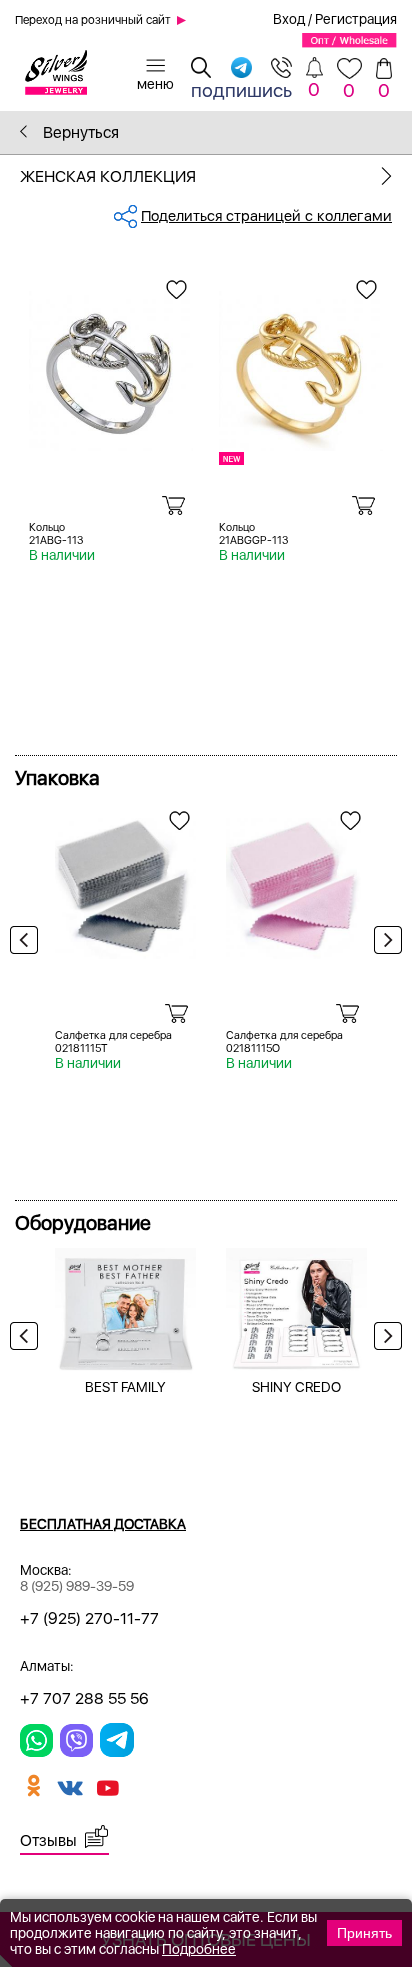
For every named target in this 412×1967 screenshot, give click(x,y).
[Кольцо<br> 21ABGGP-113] (301, 361)
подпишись (241, 89)
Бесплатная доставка (103, 1524)
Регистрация (356, 19)
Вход (289, 19)
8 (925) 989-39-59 (77, 1586)
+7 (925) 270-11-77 (89, 1618)
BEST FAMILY (125, 1387)
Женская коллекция (108, 176)
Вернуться (79, 132)
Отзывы (48, 1840)
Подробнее (199, 1949)
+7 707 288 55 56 (84, 1698)
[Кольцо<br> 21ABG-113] (111, 361)
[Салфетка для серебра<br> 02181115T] (125, 881)
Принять (364, 1933)
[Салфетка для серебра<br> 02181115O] (296, 881)
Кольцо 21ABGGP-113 (254, 534)
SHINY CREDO (296, 1387)
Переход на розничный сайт (93, 20)
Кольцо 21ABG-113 (56, 534)
